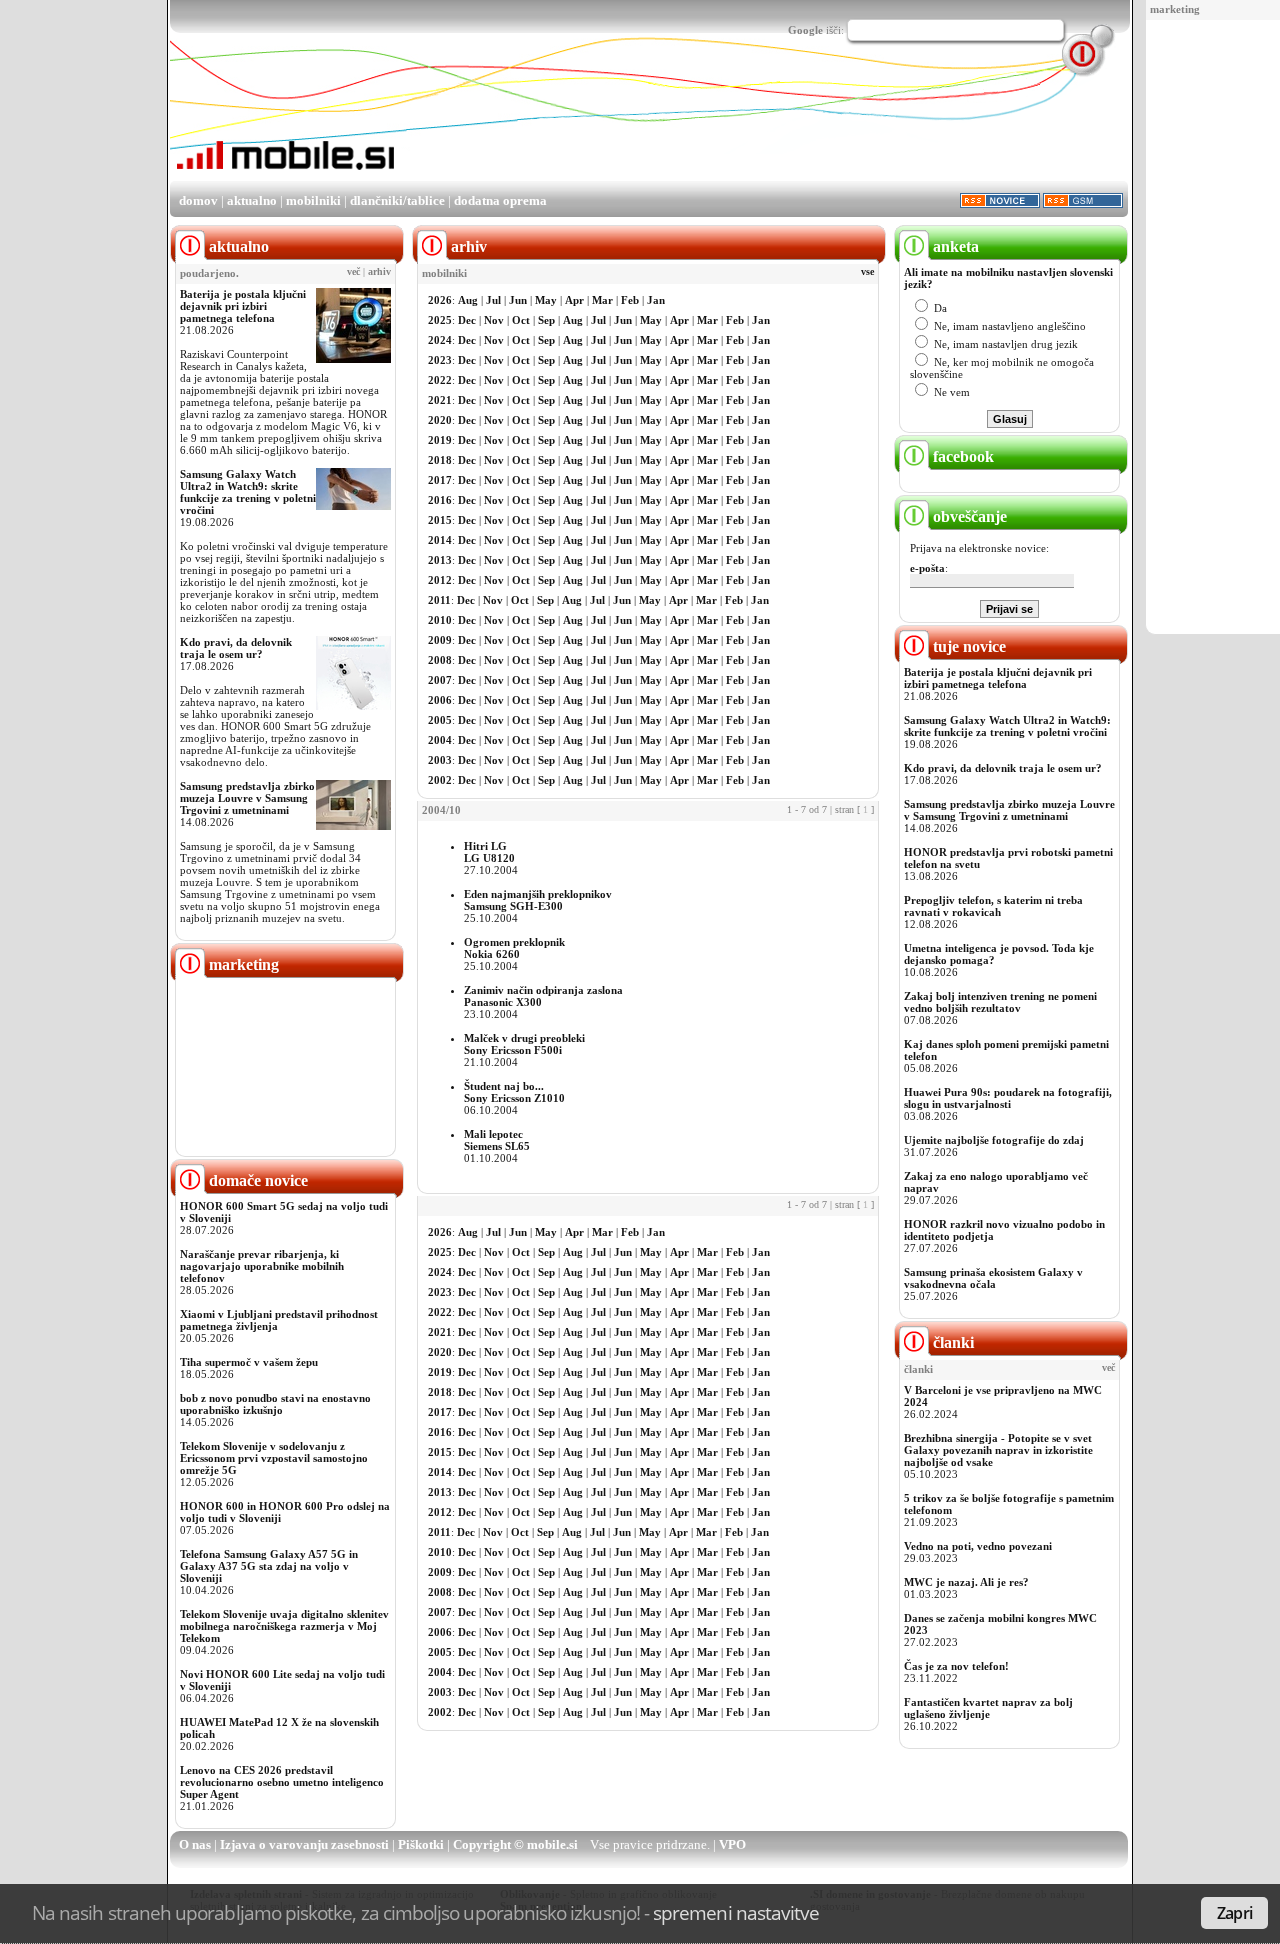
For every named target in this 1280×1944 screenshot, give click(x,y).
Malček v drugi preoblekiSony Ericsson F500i (524, 1044)
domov (198, 200)
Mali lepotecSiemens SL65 (497, 1140)
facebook (961, 456)
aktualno (252, 200)
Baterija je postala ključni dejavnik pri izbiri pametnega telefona (243, 306)
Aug (468, 300)
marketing (1175, 9)
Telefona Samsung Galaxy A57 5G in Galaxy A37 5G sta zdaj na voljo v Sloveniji (269, 1566)
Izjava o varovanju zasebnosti (304, 1844)
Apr (574, 300)
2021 (440, 400)
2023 (440, 360)
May (546, 300)
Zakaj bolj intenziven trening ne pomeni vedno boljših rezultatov (1000, 1002)
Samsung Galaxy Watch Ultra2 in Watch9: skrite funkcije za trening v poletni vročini (248, 492)
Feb (630, 300)
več (353, 272)
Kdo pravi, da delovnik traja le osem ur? (236, 648)
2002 (440, 780)
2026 (440, 300)
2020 (440, 420)
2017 (440, 480)
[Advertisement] (1217, 328)
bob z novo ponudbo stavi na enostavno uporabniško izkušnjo (275, 1404)
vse (867, 272)
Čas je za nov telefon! (956, 1666)
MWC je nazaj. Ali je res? (966, 1582)
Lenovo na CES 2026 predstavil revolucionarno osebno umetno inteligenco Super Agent (282, 1782)
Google (805, 30)
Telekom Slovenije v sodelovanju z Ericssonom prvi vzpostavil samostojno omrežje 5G (274, 1458)
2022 (440, 380)
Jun (518, 300)
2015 (440, 520)
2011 (439, 600)
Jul (493, 300)
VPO (732, 1844)
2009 (440, 640)
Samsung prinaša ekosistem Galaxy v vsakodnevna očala (993, 1278)
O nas (195, 1844)
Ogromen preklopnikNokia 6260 (514, 948)
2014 (440, 540)
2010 (440, 620)
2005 (440, 720)
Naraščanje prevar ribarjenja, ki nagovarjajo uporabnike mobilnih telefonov (262, 1266)
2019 (440, 440)
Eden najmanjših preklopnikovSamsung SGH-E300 (538, 900)
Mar (602, 300)
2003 (440, 760)
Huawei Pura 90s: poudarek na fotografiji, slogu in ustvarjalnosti (1008, 1098)
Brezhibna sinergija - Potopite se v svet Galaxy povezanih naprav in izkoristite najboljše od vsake (998, 1450)
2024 (440, 340)
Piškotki (421, 1844)
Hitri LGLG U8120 (489, 852)
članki (951, 1342)
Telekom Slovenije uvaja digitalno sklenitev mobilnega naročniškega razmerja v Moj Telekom (284, 1626)
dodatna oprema (500, 200)
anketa (954, 246)
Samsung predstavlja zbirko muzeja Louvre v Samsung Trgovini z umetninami (247, 798)
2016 (440, 500)
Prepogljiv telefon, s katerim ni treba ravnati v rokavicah (993, 906)
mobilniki (313, 200)
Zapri (1234, 1913)
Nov (494, 320)
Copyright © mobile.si (515, 1844)
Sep (546, 320)
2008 (440, 660)
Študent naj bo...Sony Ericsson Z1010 (514, 1092)
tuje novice (967, 646)
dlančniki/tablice (397, 200)
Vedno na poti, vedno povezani (978, 1546)
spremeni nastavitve (736, 1912)
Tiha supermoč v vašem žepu (249, 1362)
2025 (440, 320)
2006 (440, 700)
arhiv (379, 272)
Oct (521, 320)
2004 (440, 740)
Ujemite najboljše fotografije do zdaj (994, 1140)
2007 (440, 680)
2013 (440, 560)
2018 (440, 460)
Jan (656, 300)
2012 (440, 580)
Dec (467, 320)
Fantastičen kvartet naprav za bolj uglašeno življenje (988, 1708)
